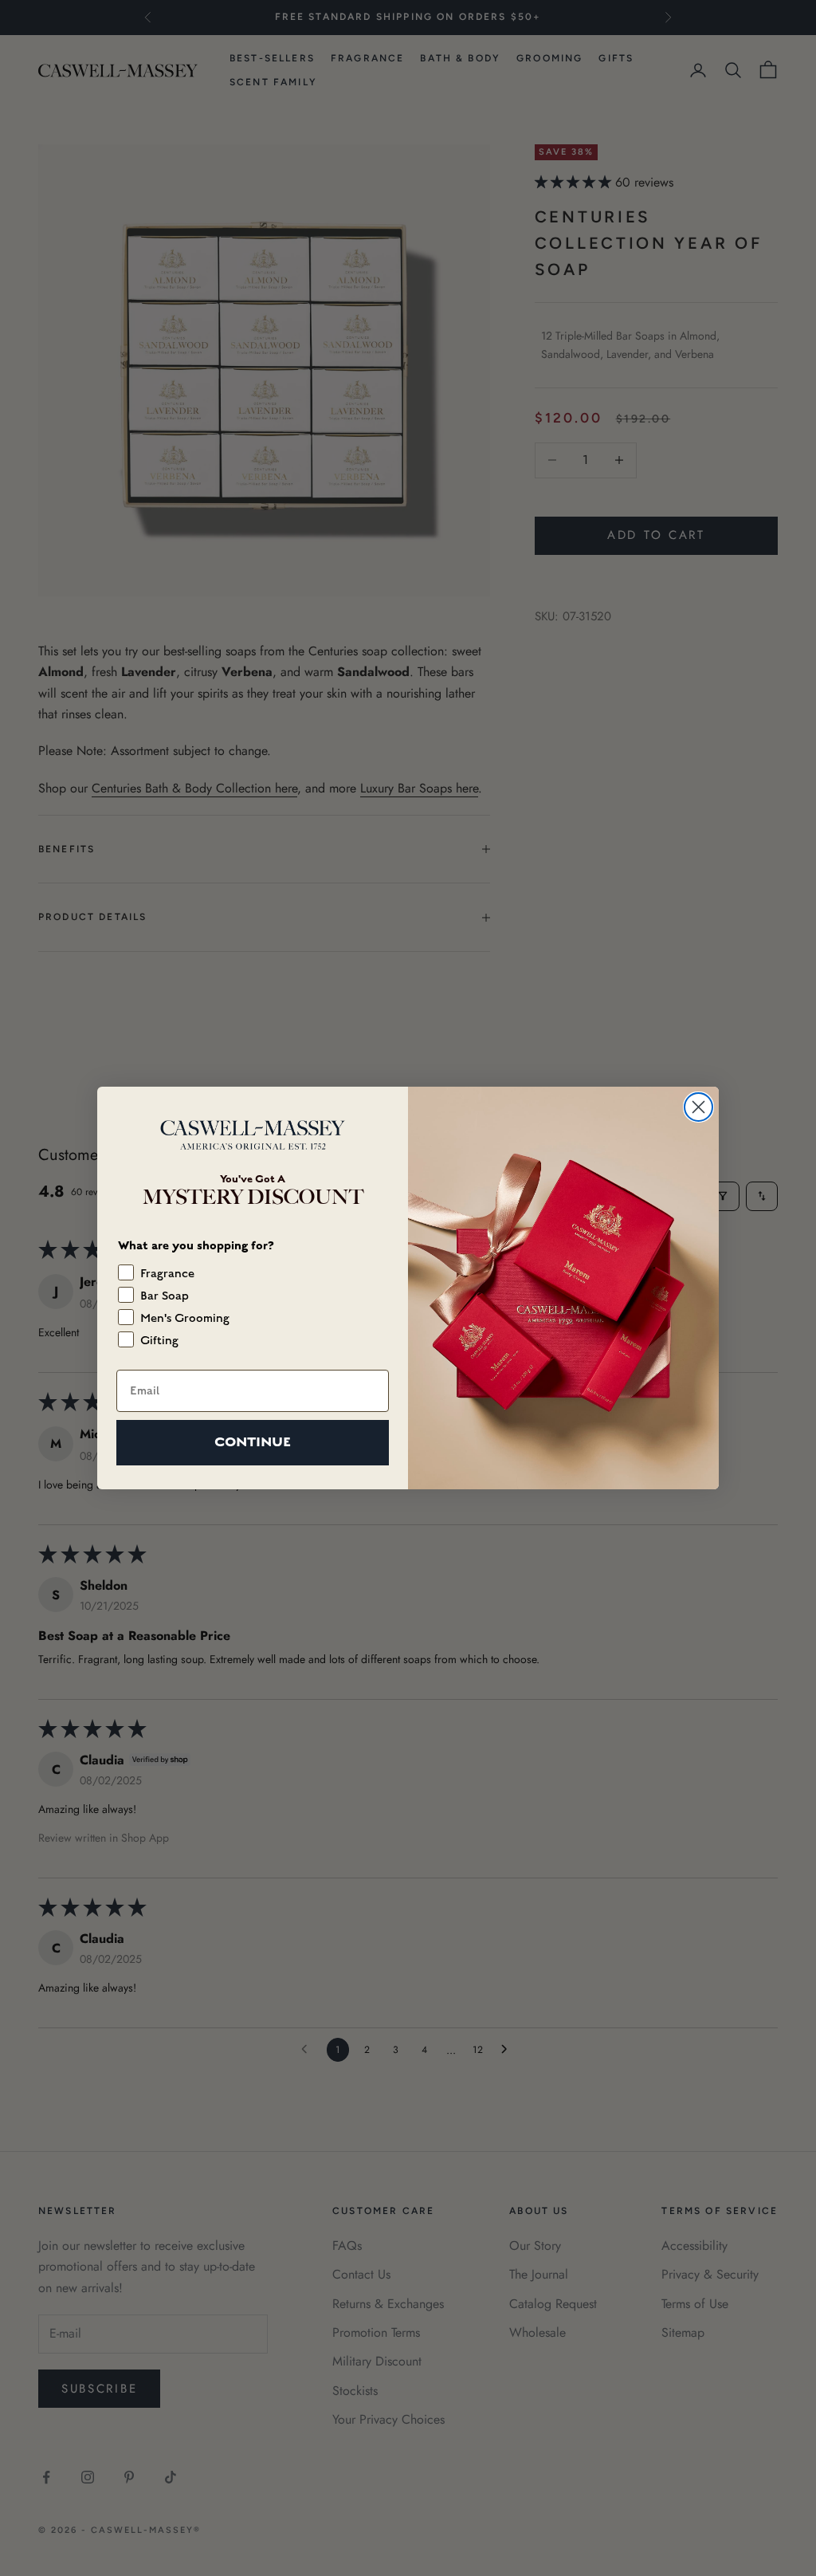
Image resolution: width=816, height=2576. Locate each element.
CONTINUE (253, 1442)
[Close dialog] (698, 1107)
